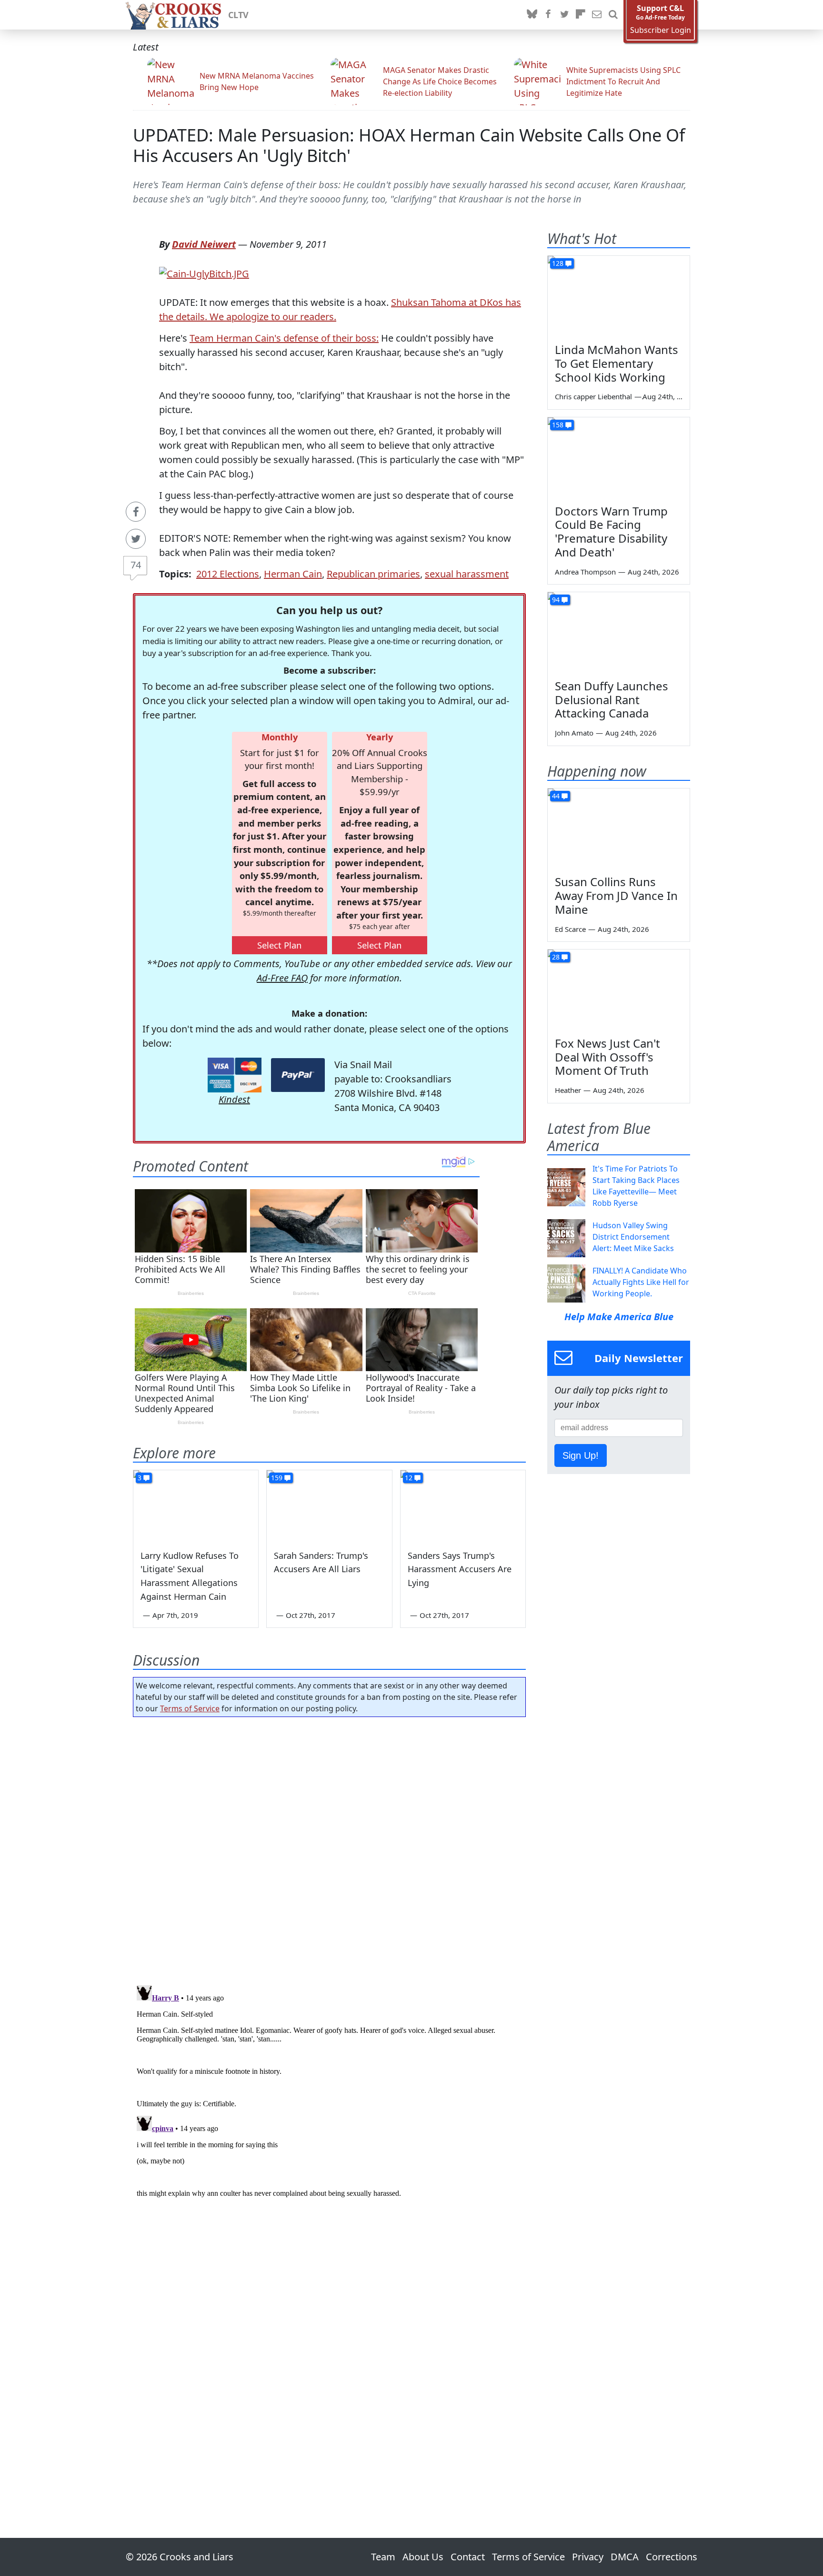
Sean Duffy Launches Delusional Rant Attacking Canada (612, 700)
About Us (423, 2557)
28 (556, 957)
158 (558, 425)
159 (277, 1478)
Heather (568, 1090)
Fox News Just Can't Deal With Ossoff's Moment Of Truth (607, 1057)
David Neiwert (204, 244)
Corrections (672, 2557)
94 (556, 600)
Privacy (588, 2557)
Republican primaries (373, 574)
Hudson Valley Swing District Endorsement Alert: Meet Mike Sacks (633, 1237)
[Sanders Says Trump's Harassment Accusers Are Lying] (463, 1505)
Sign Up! (581, 1455)
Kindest (234, 1099)
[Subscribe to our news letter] (597, 15)
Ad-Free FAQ (282, 978)
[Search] (613, 15)
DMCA (625, 2557)
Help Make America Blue (619, 1317)
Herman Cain (293, 574)
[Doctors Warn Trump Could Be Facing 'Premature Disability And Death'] (619, 457)
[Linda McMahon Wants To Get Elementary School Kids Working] (619, 296)
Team (383, 2557)
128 (558, 263)
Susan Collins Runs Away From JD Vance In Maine (616, 895)
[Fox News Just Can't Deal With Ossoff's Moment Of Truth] (619, 990)
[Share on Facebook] (136, 512)
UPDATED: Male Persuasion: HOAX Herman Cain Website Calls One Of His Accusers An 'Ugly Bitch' (409, 145)
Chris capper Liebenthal (593, 396)
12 (409, 1478)
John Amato (574, 733)
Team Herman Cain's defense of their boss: (284, 338)
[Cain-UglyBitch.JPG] (204, 273)
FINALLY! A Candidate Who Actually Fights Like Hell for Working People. (641, 1282)
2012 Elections (228, 574)
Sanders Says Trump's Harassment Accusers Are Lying (460, 1569)
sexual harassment (467, 574)
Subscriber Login (661, 30)
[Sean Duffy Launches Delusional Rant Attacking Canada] (619, 632)
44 (556, 796)
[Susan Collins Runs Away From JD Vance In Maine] (619, 828)
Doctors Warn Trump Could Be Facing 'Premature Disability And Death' (611, 531)
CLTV (238, 15)
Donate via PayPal (298, 1075)
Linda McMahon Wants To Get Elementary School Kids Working (617, 363)
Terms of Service (190, 1708)
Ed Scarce (570, 929)
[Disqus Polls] (330, 1848)
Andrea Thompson (585, 572)
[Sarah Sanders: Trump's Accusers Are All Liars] (329, 1505)
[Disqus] (329, 2101)
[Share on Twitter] (136, 539)
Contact (468, 2557)
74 (136, 565)
